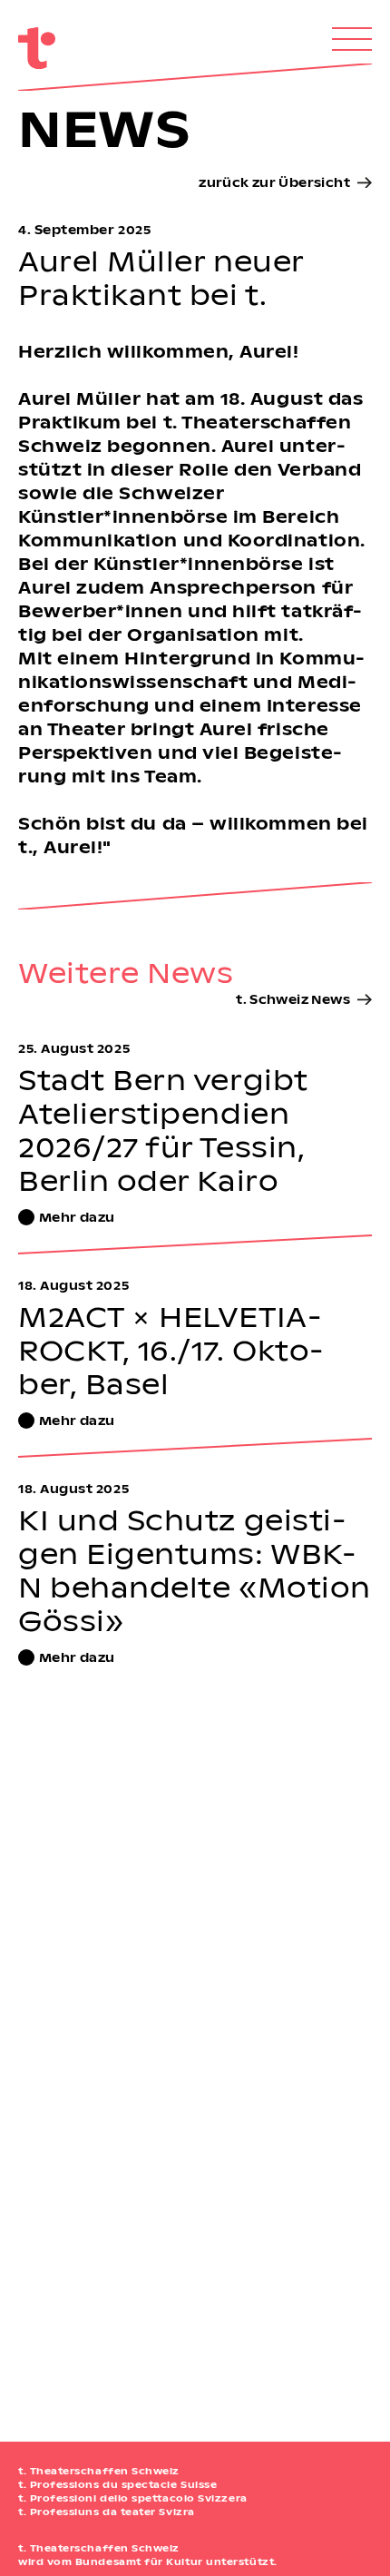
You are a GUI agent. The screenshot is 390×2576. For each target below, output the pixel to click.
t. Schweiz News (293, 999)
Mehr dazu (77, 1217)
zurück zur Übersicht (274, 182)
